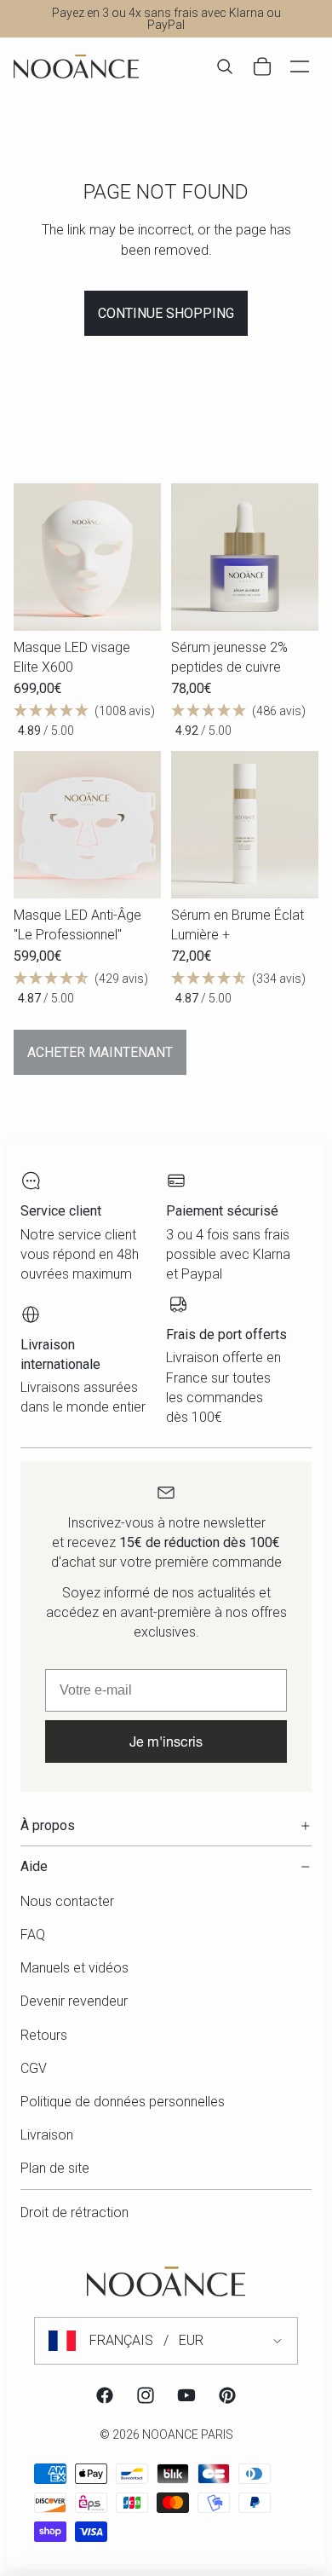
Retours (44, 2035)
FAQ (33, 1935)
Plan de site (55, 2168)
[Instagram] (146, 2395)
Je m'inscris (166, 1741)
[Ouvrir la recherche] (225, 66)
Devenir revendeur (74, 2001)
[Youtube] (186, 2395)
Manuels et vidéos (74, 1968)
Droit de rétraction (74, 2212)
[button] (87, 721)
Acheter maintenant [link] (100, 1052)
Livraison (47, 2135)
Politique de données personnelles (123, 2102)
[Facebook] (105, 2395)
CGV (34, 2068)
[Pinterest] (227, 2395)
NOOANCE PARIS (188, 2434)
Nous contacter (67, 1901)
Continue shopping (166, 313)
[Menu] (300, 66)
